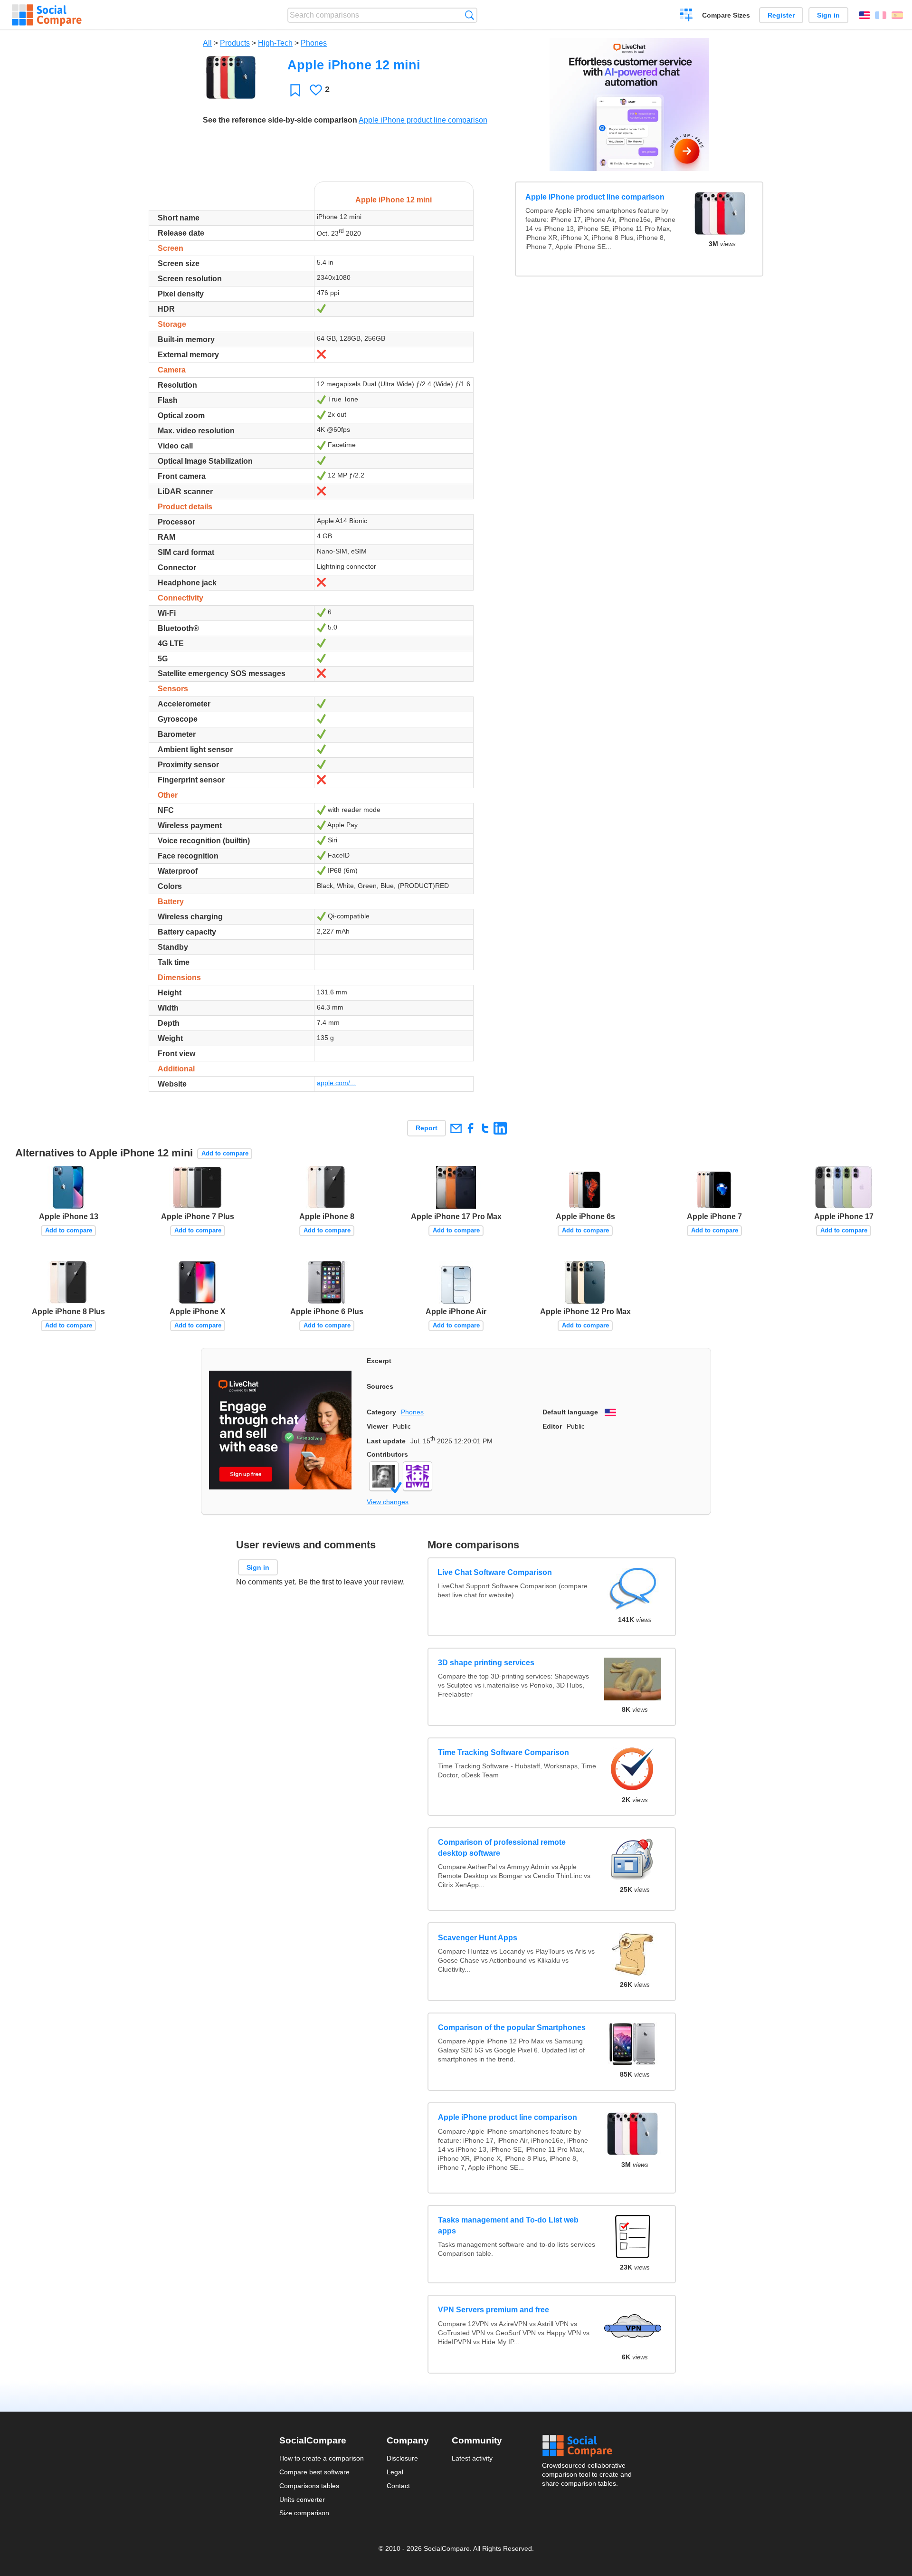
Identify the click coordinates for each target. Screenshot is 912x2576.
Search (470, 15)
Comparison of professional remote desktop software (502, 1847)
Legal (395, 2472)
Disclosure (402, 2458)
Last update (386, 1441)
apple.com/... (336, 1083)
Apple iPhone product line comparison (423, 120)
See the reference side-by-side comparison (280, 120)
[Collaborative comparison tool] (47, 15)
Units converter (302, 2500)
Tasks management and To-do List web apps (508, 2225)
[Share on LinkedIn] (500, 1128)
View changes (388, 1502)
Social (588, 2446)
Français (881, 15)
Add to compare (225, 1153)
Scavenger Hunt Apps (478, 1938)
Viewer (377, 1426)
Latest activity (472, 2458)
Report (427, 1128)
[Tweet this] (485, 1128)
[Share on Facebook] (470, 1128)
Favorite (295, 90)
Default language (570, 1412)
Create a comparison (687, 16)
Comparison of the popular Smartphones (512, 2027)
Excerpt (379, 1361)
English (864, 15)
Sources (380, 1386)
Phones (314, 43)
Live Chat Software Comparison (495, 1573)
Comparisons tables (309, 2486)
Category (381, 1412)
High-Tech (275, 43)
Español (897, 15)
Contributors (387, 1454)
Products (235, 43)
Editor (552, 1426)
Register (781, 15)
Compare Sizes (726, 15)
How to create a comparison (322, 2458)
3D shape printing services (486, 1663)
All (207, 43)
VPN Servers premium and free (494, 2310)
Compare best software (314, 2472)
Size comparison (304, 2513)
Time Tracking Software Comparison (503, 1752)
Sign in (828, 15)
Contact (398, 2486)
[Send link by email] (456, 1128)
